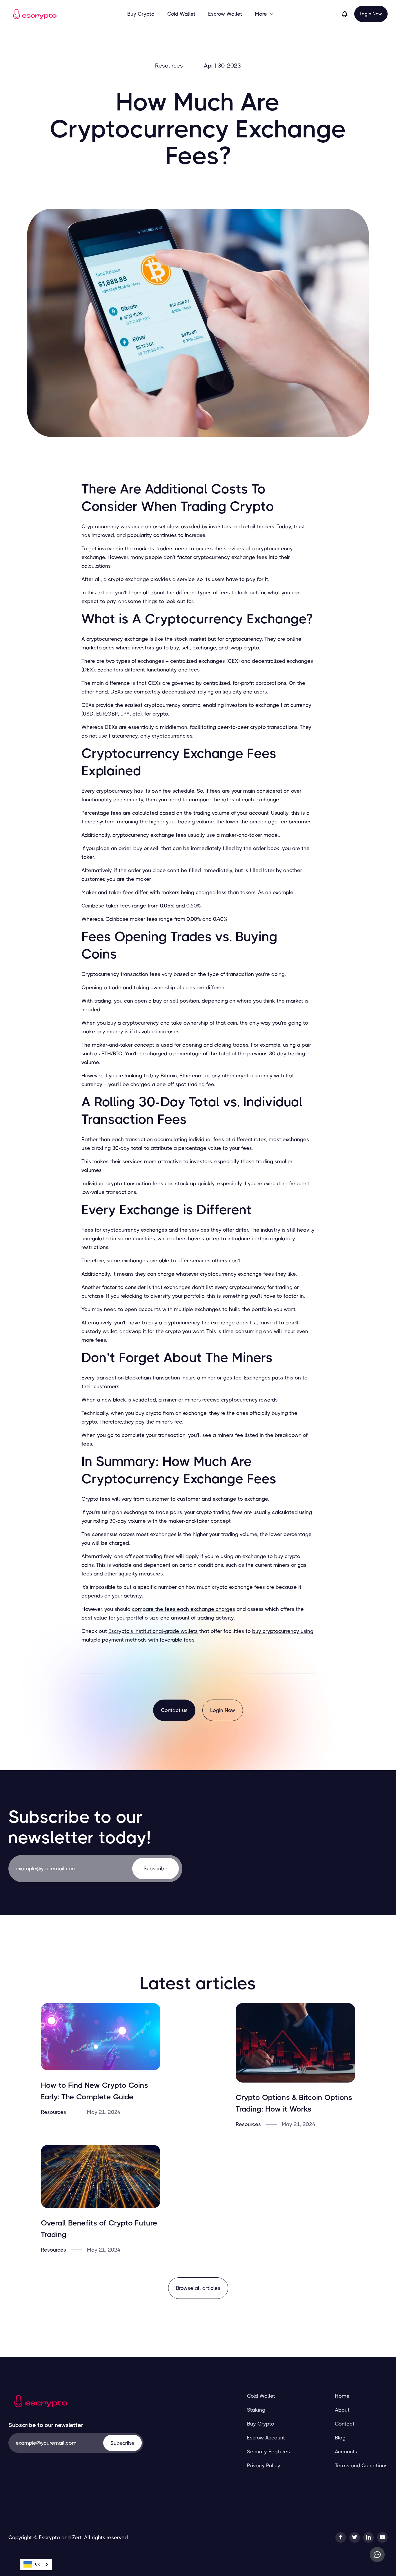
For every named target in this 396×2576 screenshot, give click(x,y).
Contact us (174, 1710)
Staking (256, 2410)
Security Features (268, 2452)
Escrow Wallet (225, 14)
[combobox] (36, 2565)
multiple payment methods (114, 1640)
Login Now (371, 14)
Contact (345, 2424)
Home (342, 2396)
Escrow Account (266, 2438)
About (342, 2410)
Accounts (346, 2452)
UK (38, 2564)
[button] (265, 14)
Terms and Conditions (361, 2466)
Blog (340, 2438)
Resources (169, 66)
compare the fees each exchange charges (184, 1609)
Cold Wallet (181, 14)
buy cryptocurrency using (283, 1631)
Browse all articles (198, 2288)
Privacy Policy (264, 2466)
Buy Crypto (141, 14)
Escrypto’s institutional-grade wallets (153, 1631)
